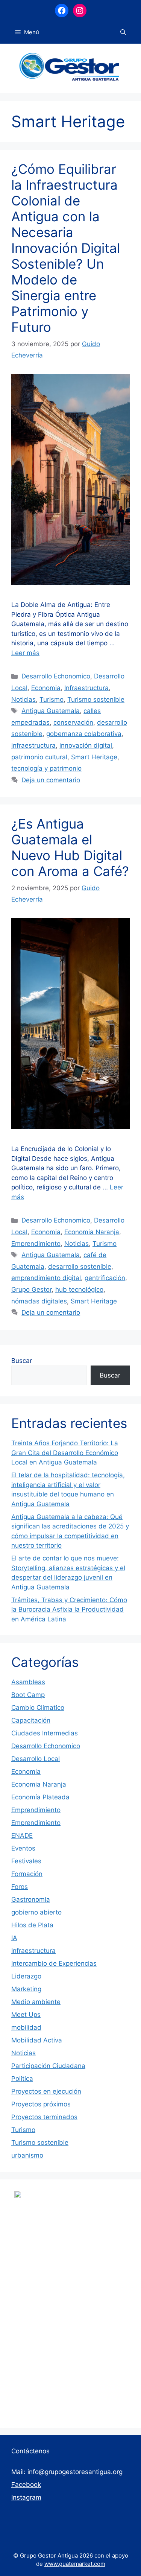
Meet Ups (26, 2015)
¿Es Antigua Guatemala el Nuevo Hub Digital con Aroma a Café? (70, 847)
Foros (20, 1887)
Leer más (25, 653)
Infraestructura (86, 688)
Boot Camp (28, 1695)
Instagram (26, 2497)
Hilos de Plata (32, 1925)
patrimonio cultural (39, 757)
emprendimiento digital (46, 1278)
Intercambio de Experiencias (54, 1963)
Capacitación (31, 1720)
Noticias (23, 700)
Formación (27, 1874)
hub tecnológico (79, 1290)
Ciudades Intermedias (45, 1733)
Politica (22, 2079)
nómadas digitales (39, 1301)
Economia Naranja (92, 1232)
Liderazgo (26, 1976)
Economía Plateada (40, 1797)
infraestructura (33, 745)
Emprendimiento (36, 1244)
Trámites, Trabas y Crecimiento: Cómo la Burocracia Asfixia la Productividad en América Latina (69, 1610)
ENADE (22, 1835)
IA (14, 1938)
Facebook (26, 2485)
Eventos (23, 1848)
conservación (73, 722)
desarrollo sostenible (80, 1267)
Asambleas (28, 1682)
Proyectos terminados (44, 2117)
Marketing (26, 1989)
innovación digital (86, 745)
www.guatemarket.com (75, 2564)
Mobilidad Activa (37, 2040)
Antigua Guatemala (51, 711)
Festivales (26, 1861)
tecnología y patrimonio (46, 768)
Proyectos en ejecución (46, 2091)
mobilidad (26, 2027)
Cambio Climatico (38, 1708)
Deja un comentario (51, 780)
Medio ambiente (36, 2002)
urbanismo (27, 2155)
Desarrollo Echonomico (56, 676)
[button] (123, 32)
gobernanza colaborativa (84, 734)
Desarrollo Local (36, 1759)
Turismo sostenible (96, 700)
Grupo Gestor (31, 1290)
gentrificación (105, 1278)
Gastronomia (31, 1899)
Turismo (52, 700)
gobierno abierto (36, 1912)
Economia (46, 688)
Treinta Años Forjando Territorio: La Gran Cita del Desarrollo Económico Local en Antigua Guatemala (65, 1453)
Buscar (22, 1361)
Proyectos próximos (41, 2104)
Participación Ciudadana (48, 2066)
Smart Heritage (94, 757)
